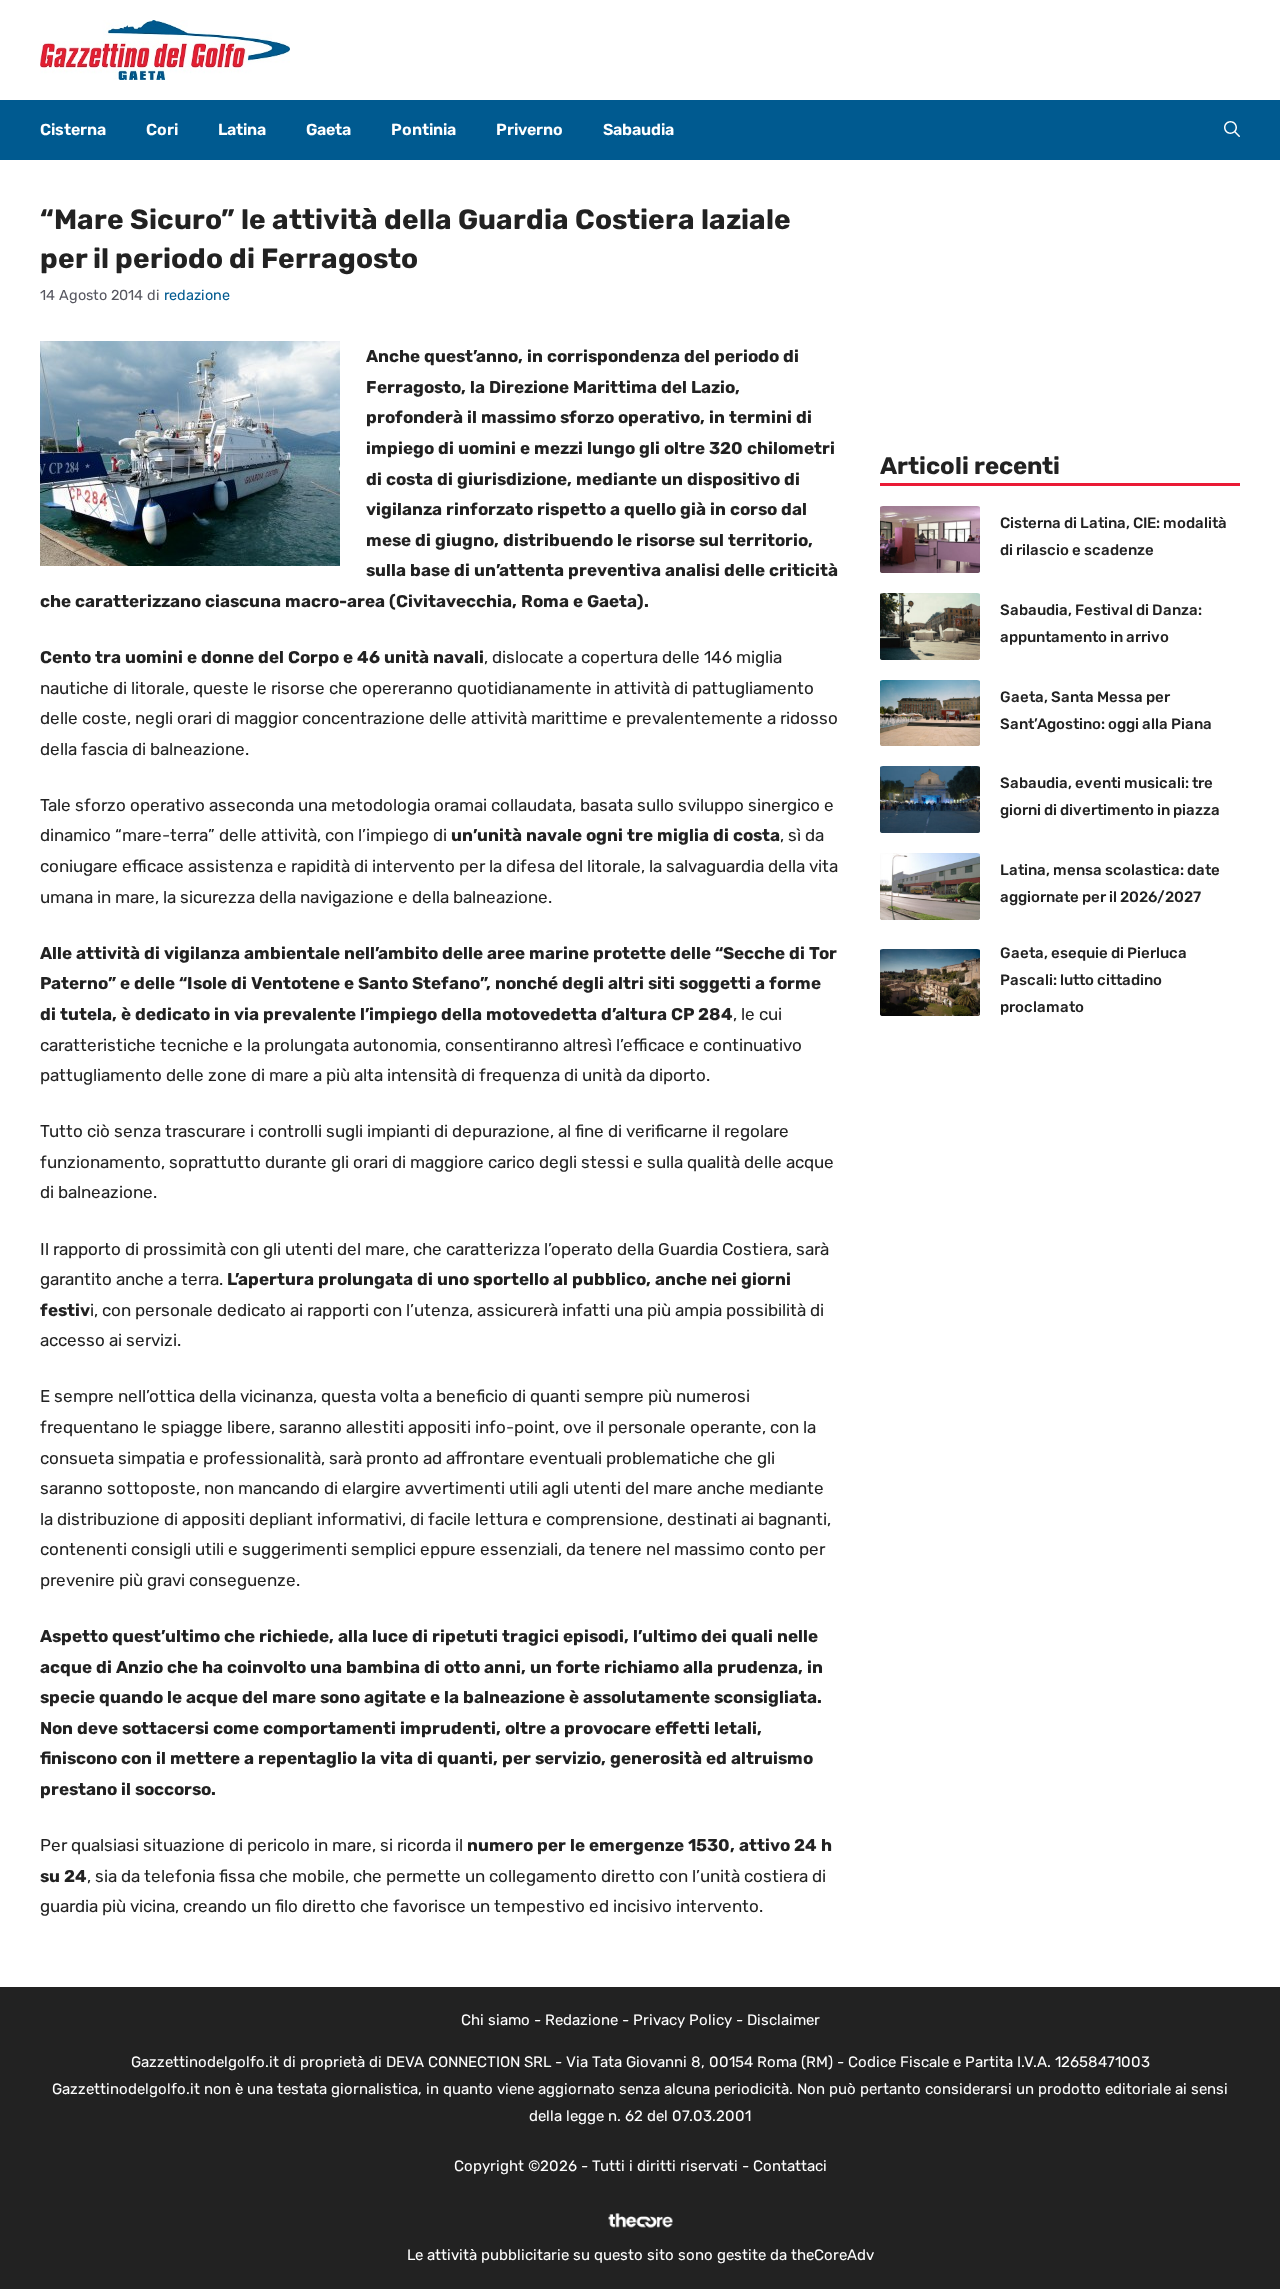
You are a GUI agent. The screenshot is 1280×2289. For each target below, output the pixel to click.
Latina (242, 129)
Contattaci (790, 2166)
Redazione (581, 2020)
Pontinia (423, 129)
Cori (162, 129)
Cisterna (73, 129)
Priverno (529, 129)
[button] (1232, 130)
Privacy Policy (682, 2020)
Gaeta (328, 129)
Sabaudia (638, 129)
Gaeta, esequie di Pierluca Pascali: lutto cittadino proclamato (1093, 980)
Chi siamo (495, 2020)
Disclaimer (783, 2020)
